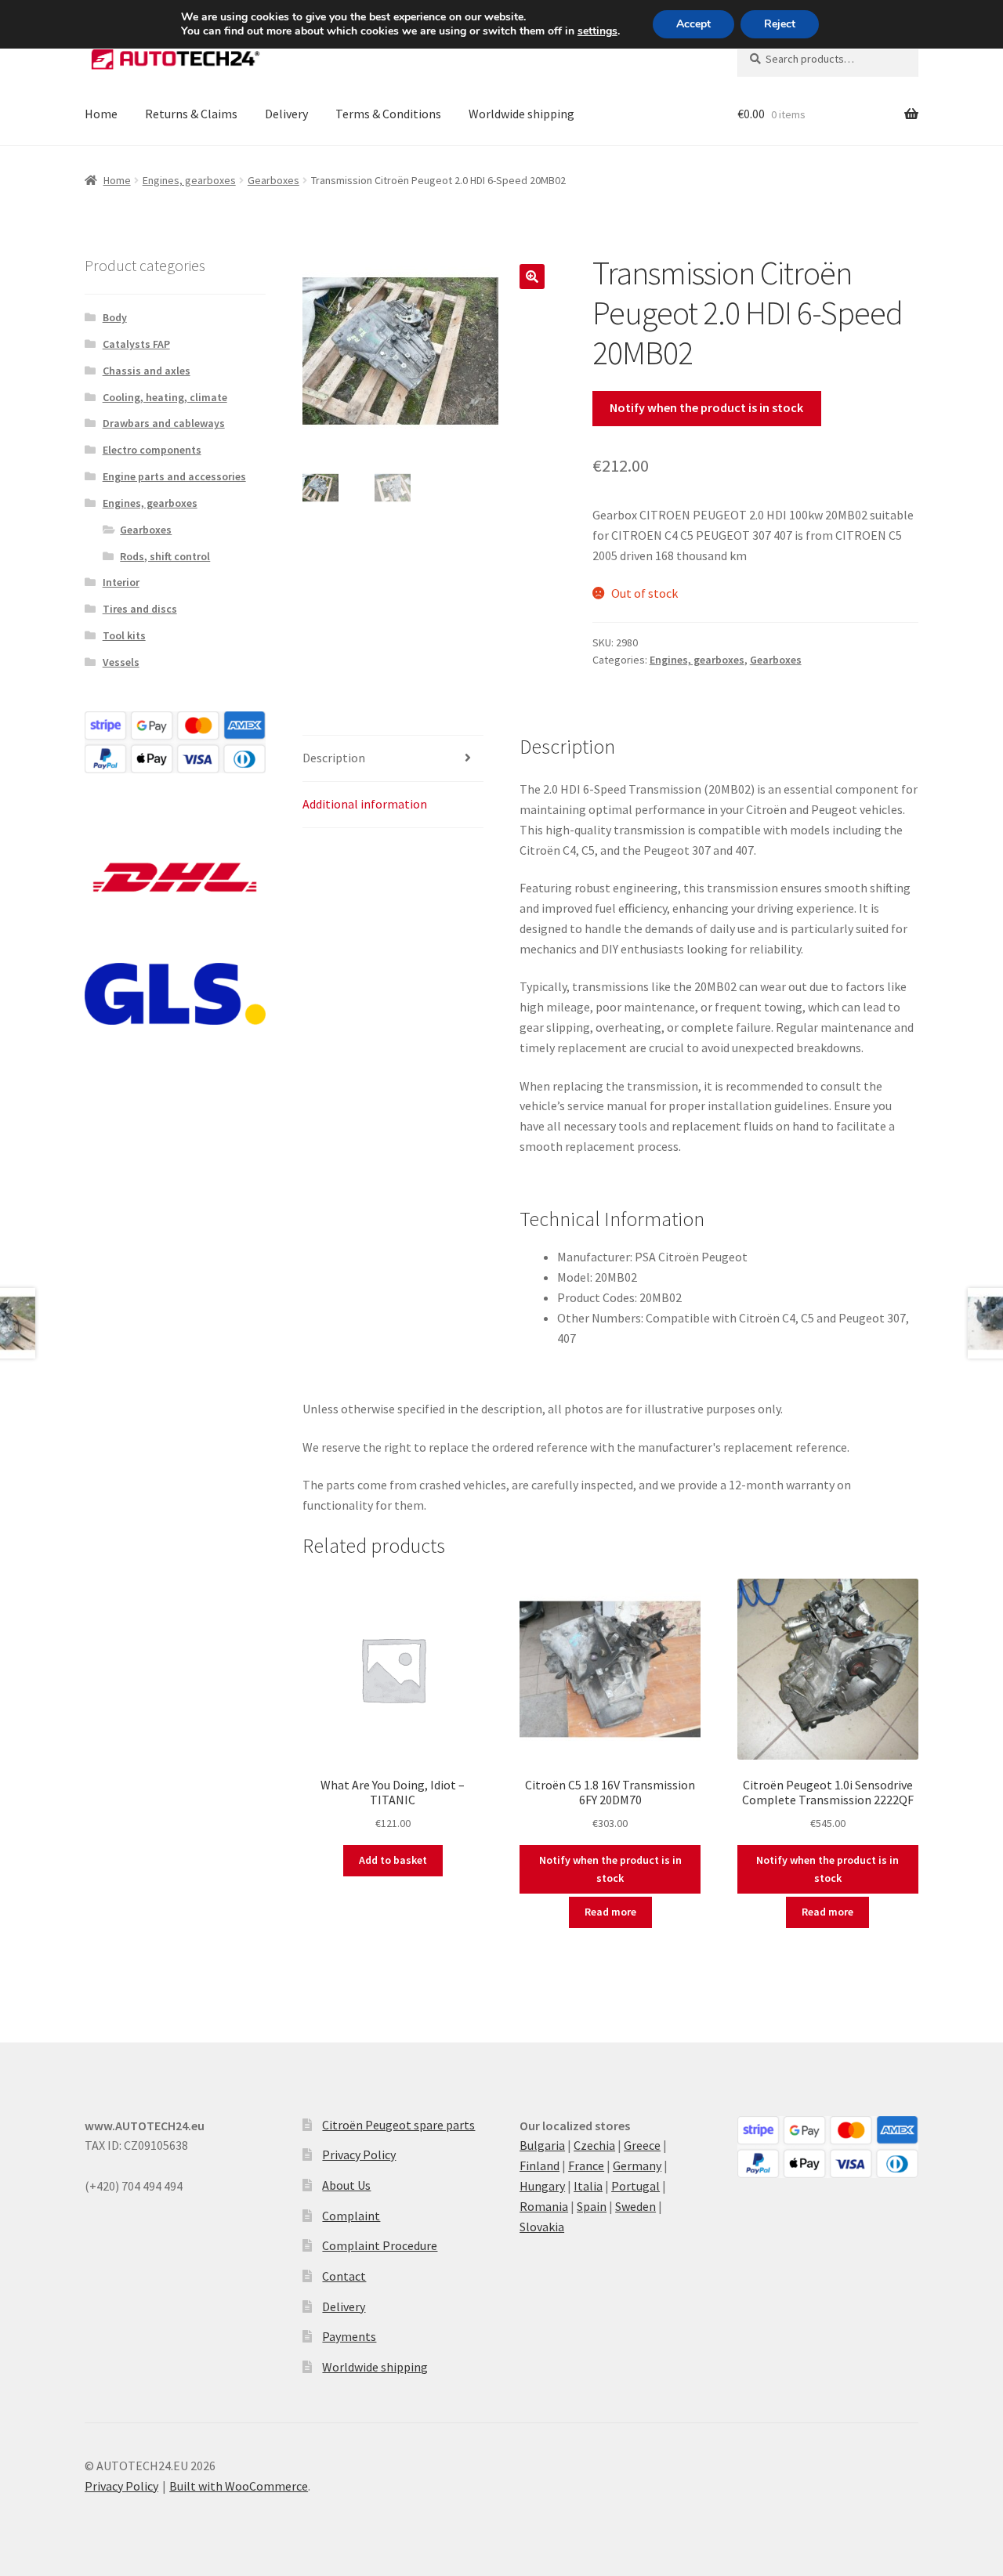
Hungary (542, 2186)
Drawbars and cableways (164, 423)
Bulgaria (542, 2145)
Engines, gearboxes (189, 180)
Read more (610, 1912)
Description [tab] (334, 758)
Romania (544, 2206)
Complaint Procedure (380, 2245)
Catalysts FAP (136, 344)
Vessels (121, 662)
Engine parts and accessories (174, 476)
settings (597, 31)
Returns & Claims (191, 114)
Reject (780, 24)
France (586, 2165)
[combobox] (828, 59)
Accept (693, 24)
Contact (344, 2276)
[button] (532, 277)
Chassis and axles (147, 371)
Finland (540, 2165)
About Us (346, 2185)
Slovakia (542, 2227)
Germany (637, 2165)
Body (115, 317)
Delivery (286, 114)
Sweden (635, 2206)
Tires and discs (140, 609)
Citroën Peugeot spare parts (398, 2125)
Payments (349, 2336)
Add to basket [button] (393, 1860)
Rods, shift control (165, 556)
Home (101, 114)
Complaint (351, 2216)
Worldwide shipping (521, 114)
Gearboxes (273, 180)
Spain (592, 2206)
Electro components (152, 450)
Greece (642, 2145)
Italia (588, 2186)
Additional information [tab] (365, 804)
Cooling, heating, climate (165, 397)
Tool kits (124, 635)
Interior (121, 582)
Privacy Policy (359, 2155)
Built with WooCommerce (239, 2486)
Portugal (635, 2186)
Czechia (594, 2145)
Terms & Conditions (388, 114)
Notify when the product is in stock (706, 407)
